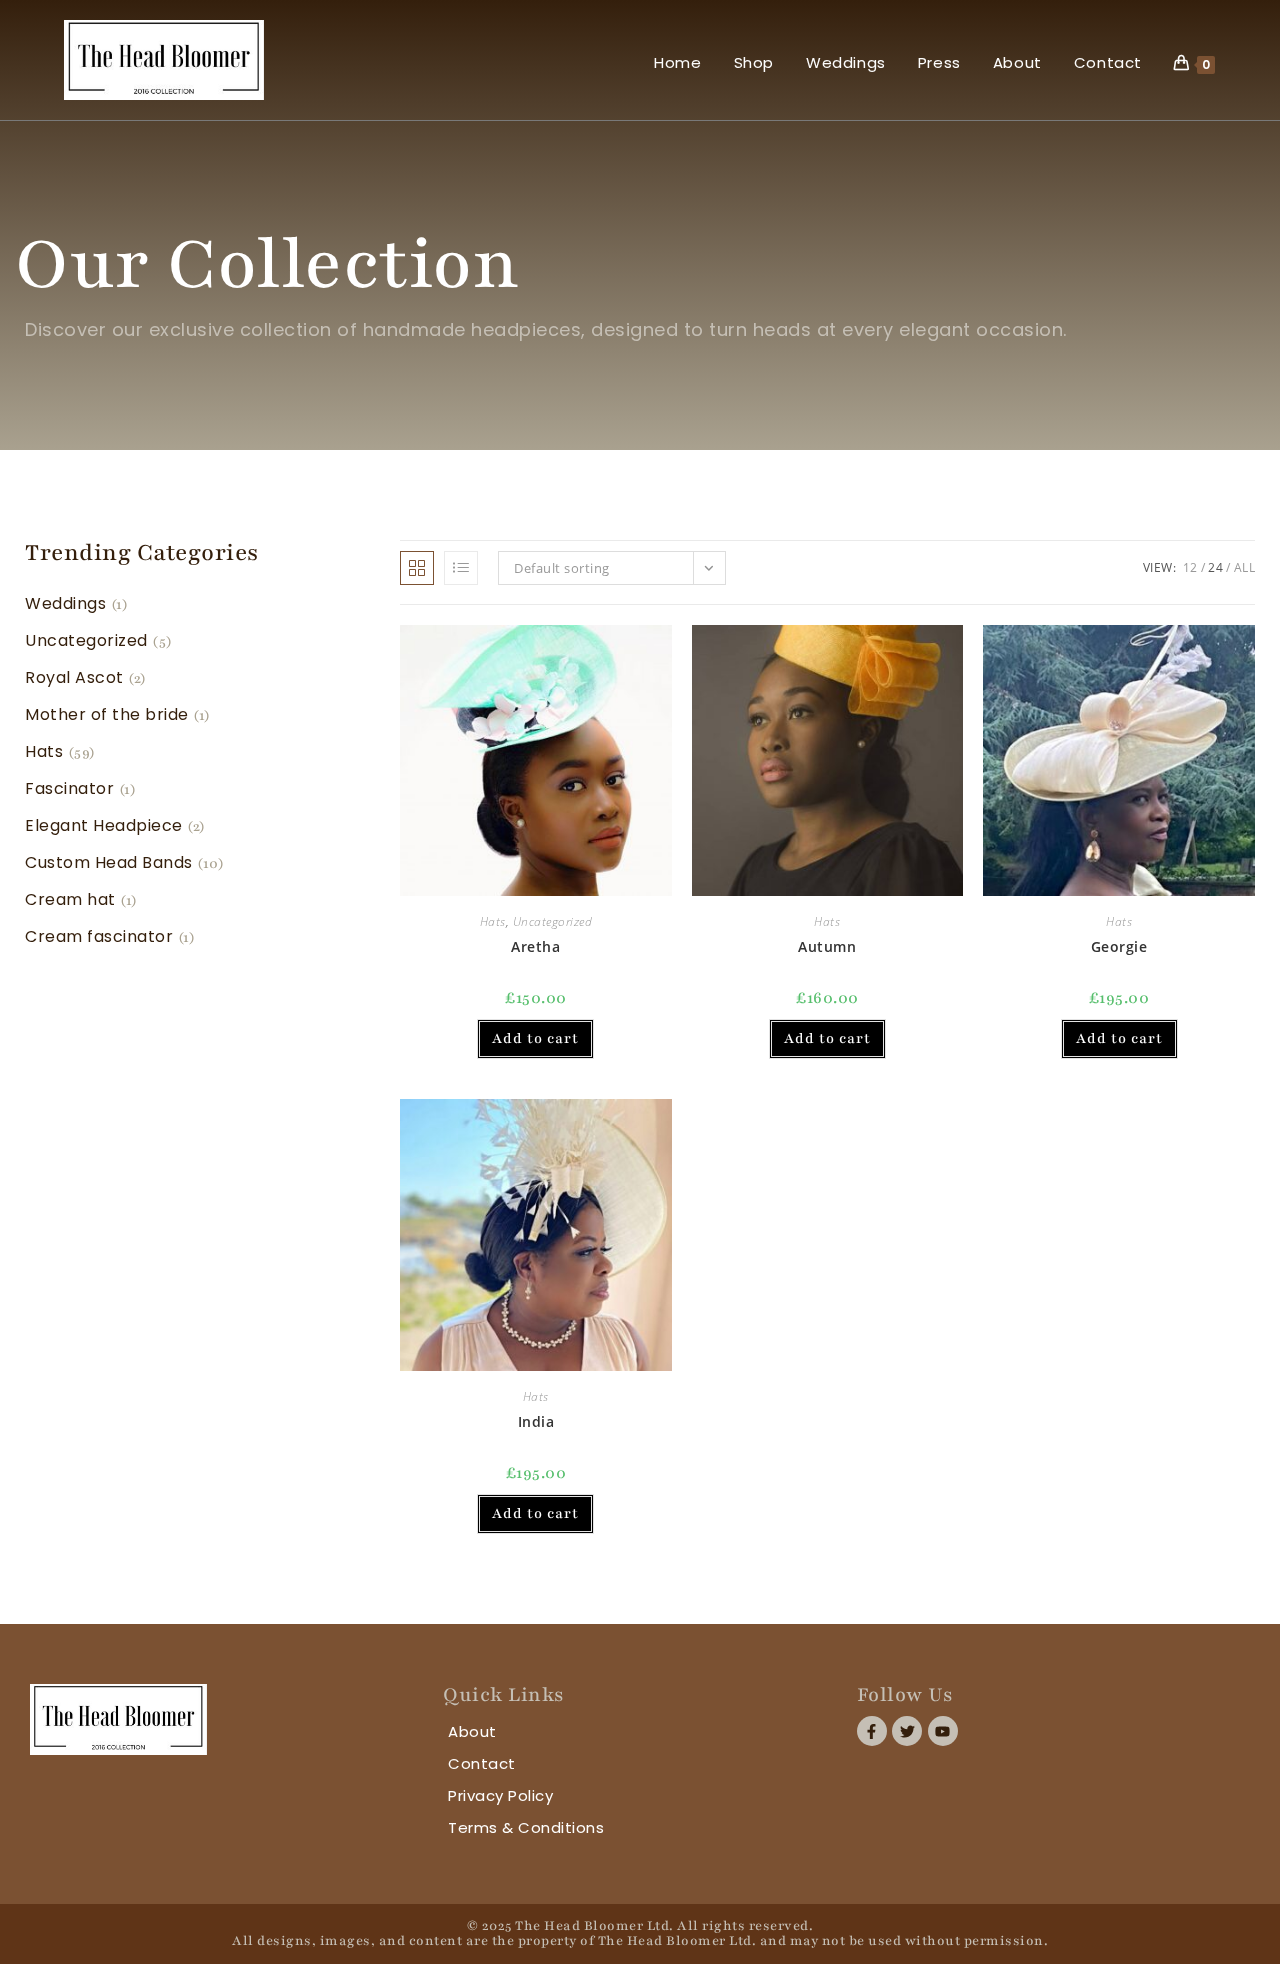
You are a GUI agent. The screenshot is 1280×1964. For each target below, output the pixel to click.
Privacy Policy (500, 1795)
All (1245, 567)
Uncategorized (553, 921)
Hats (493, 921)
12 (1190, 567)
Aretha (535, 946)
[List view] (461, 568)
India (536, 1421)
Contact (482, 1763)
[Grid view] (417, 568)
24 (1215, 567)
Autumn (827, 946)
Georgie (1119, 946)
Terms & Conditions (526, 1827)
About (472, 1731)
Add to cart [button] (535, 1038)
